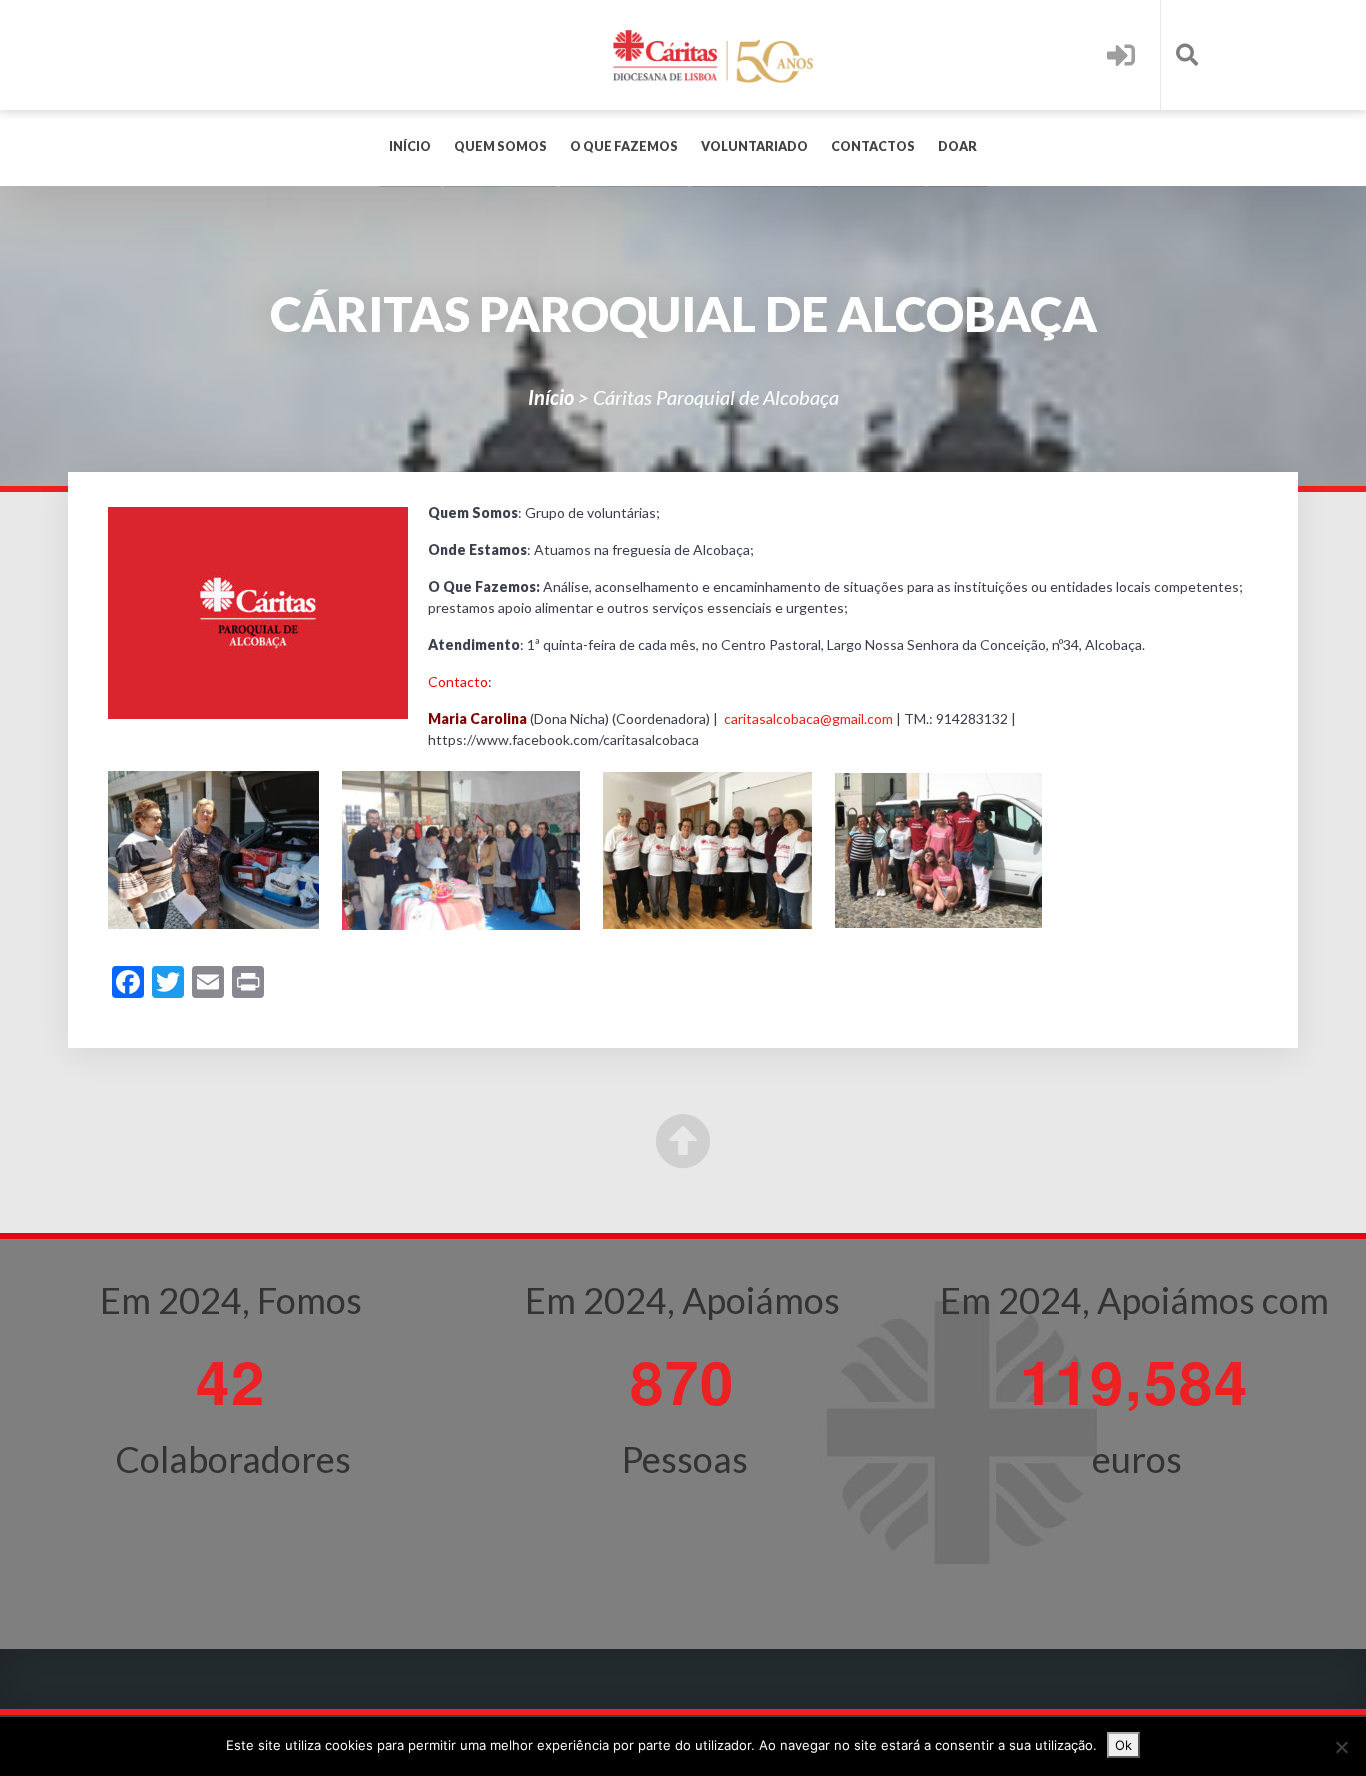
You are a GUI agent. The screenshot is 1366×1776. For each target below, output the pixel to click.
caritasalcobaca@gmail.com (807, 718)
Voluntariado (754, 146)
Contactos (873, 146)
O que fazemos (624, 146)
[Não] (1341, 1747)
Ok (1123, 1745)
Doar (957, 146)
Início (410, 146)
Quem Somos (500, 146)
